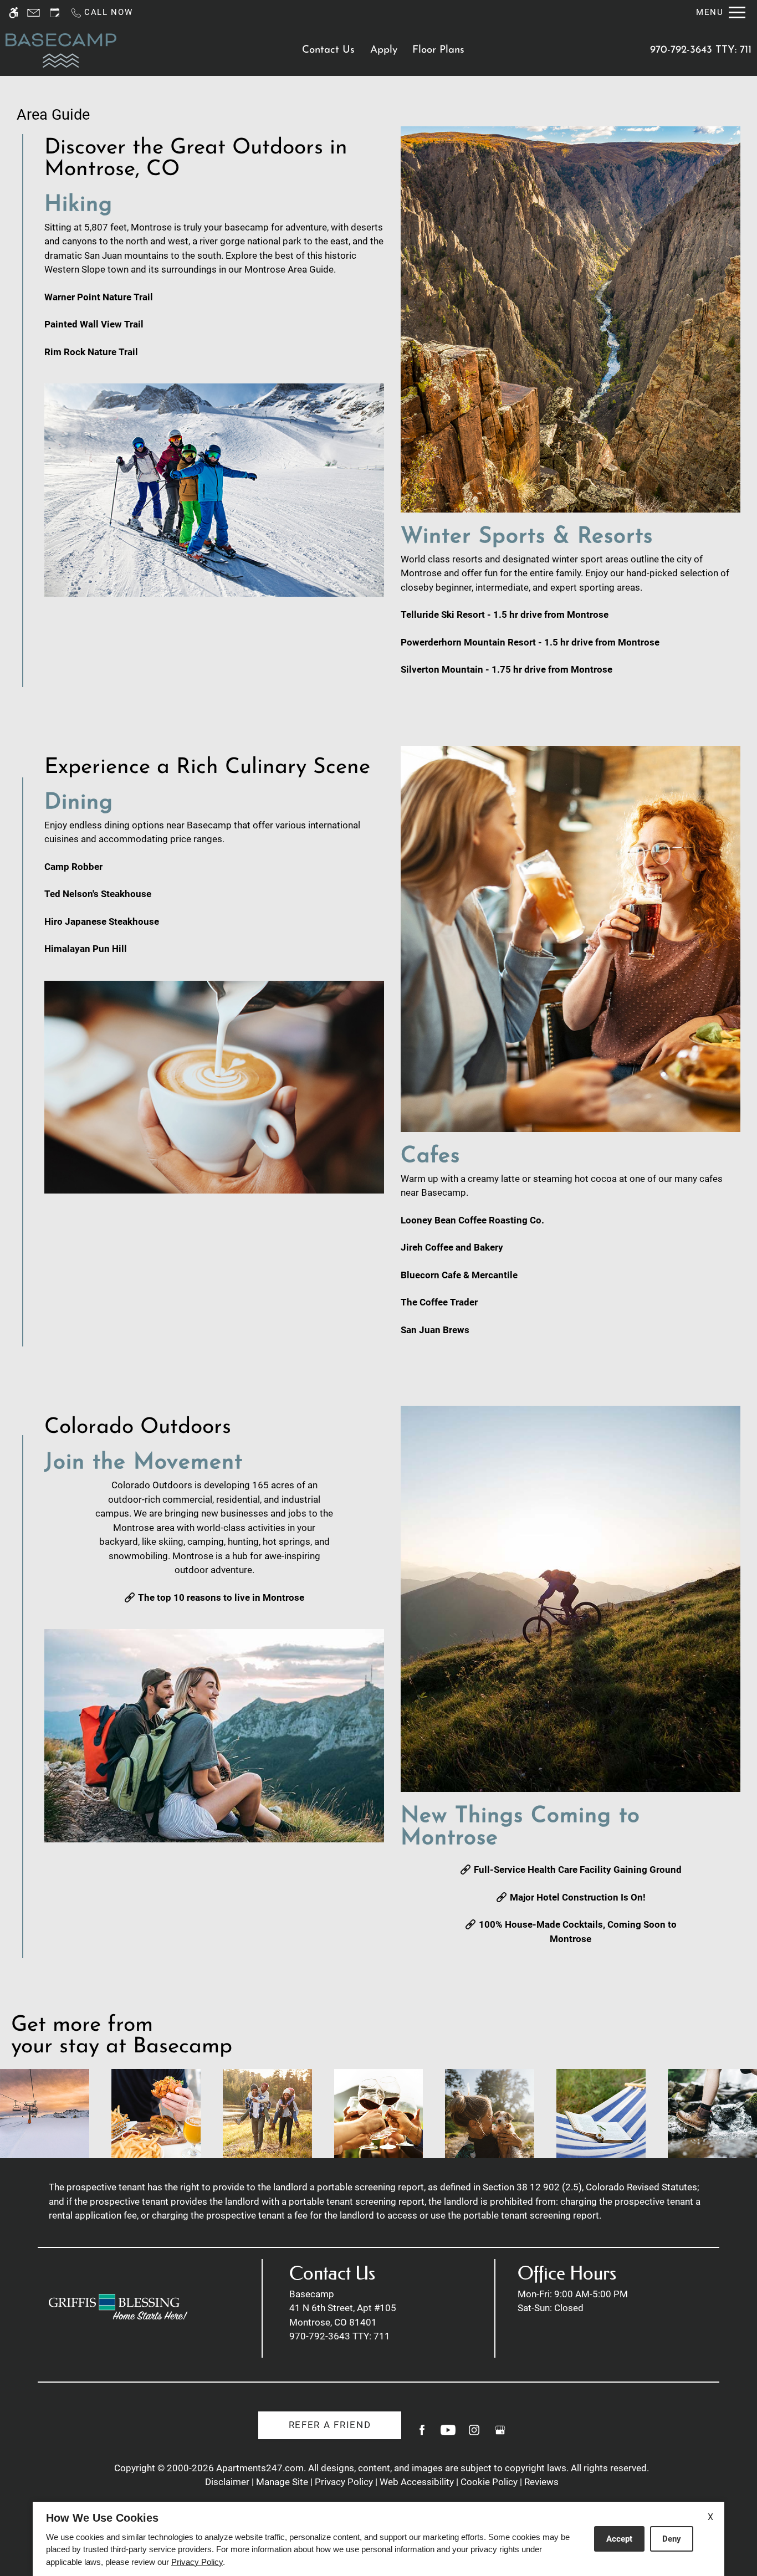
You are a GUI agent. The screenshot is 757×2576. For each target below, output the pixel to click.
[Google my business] (500, 2434)
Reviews (541, 2482)
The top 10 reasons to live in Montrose (221, 1597)
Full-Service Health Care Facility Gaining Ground (578, 1870)
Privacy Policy (344, 2482)
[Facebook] (422, 2434)
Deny (672, 2539)
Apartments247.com (260, 2468)
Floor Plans (438, 50)
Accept (619, 2539)
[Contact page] (34, 12)
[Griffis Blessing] (118, 2307)
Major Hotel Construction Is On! (578, 1897)
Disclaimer (227, 2482)
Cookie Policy (489, 2482)
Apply (384, 50)
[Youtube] (448, 2434)
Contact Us (328, 50)
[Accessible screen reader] (14, 12)
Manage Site (282, 2482)
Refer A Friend (330, 2425)
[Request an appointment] (55, 12)
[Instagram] (474, 2434)
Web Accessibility (417, 2482)
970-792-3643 (701, 50)
